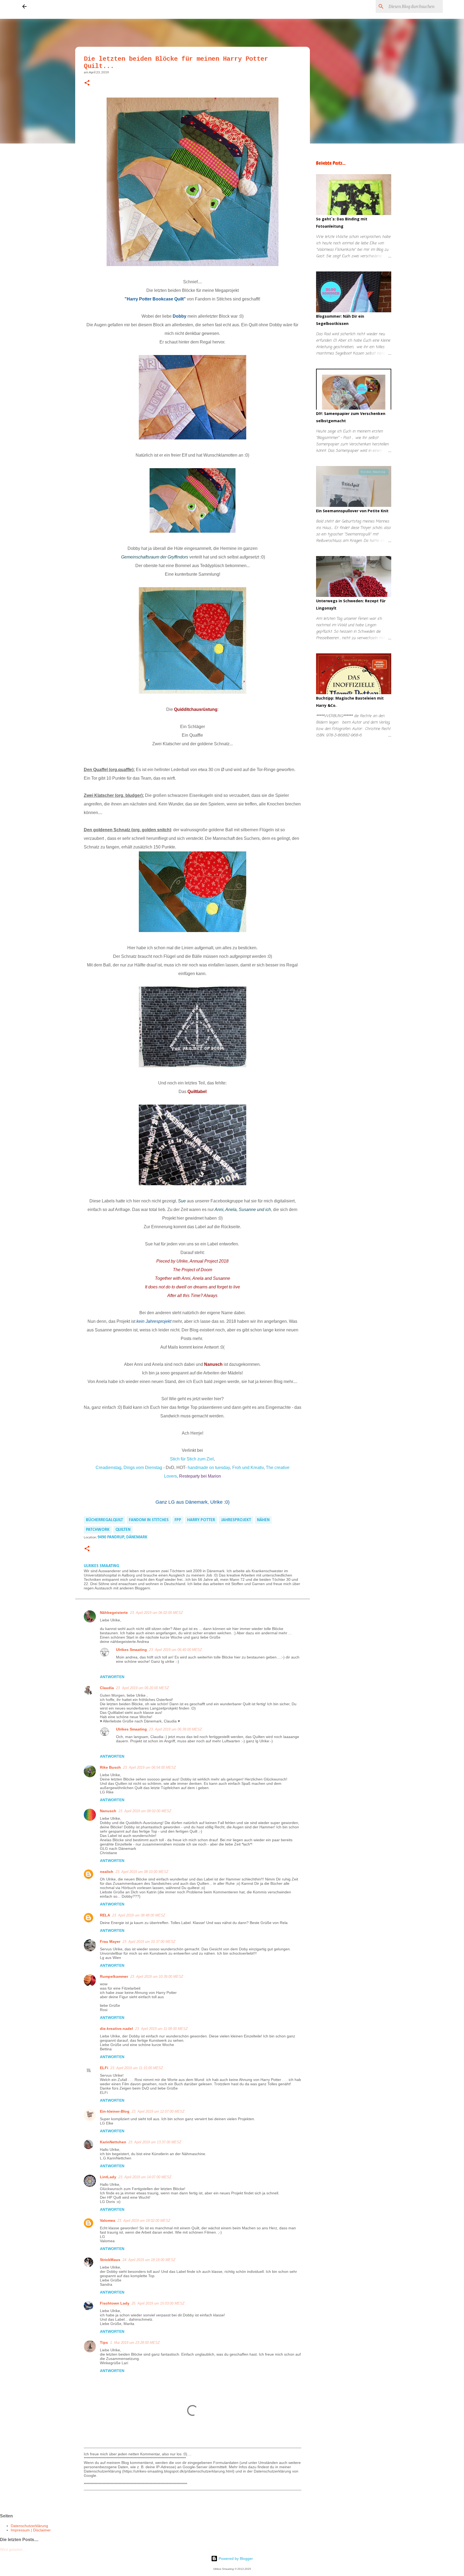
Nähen (263, 1520)
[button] (87, 83)
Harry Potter (201, 1520)
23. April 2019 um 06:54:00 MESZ (149, 1767)
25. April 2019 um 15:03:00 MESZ (158, 2303)
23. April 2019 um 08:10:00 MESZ (142, 1872)
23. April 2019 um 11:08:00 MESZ (161, 2029)
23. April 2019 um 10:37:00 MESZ (149, 1942)
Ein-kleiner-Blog (115, 2111)
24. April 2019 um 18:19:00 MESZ (149, 2260)
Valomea (108, 2220)
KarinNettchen (113, 2142)
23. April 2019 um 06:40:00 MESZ (175, 1650)
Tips (104, 2342)
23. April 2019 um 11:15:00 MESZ (137, 2068)
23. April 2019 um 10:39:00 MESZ (157, 1977)
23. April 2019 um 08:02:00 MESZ (145, 1811)
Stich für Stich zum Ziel (192, 1459)
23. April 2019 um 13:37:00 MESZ (155, 2142)
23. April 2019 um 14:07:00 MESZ (145, 2177)
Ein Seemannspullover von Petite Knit (352, 511)
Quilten (123, 1530)
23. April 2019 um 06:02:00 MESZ (156, 1613)
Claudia (107, 1688)
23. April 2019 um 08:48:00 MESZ (139, 1915)
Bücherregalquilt (104, 1520)
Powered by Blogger (235, 2559)
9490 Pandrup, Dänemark (122, 1537)
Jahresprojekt (236, 1520)
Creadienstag (108, 1468)
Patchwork (98, 1530)
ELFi (104, 2068)
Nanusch (108, 1811)
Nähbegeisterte (114, 1613)
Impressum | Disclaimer (31, 2530)
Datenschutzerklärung (29, 2526)
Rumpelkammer (114, 1976)
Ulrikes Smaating (131, 1650)
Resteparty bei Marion (200, 1476)
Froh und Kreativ (248, 1468)
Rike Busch (110, 1767)
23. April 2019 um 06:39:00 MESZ (175, 1729)
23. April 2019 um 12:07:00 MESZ (158, 2111)
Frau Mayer (110, 1941)
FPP (178, 1520)
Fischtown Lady (115, 2303)
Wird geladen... (13, 2549)
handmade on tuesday (208, 1468)
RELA (105, 1915)
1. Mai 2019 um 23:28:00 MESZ (135, 2343)
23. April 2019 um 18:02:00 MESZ (144, 2221)
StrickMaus (110, 2260)
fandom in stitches (149, 1520)
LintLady (108, 2177)
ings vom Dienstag (143, 1468)
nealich (107, 1872)
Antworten (112, 1677)
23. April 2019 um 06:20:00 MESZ (142, 1688)
